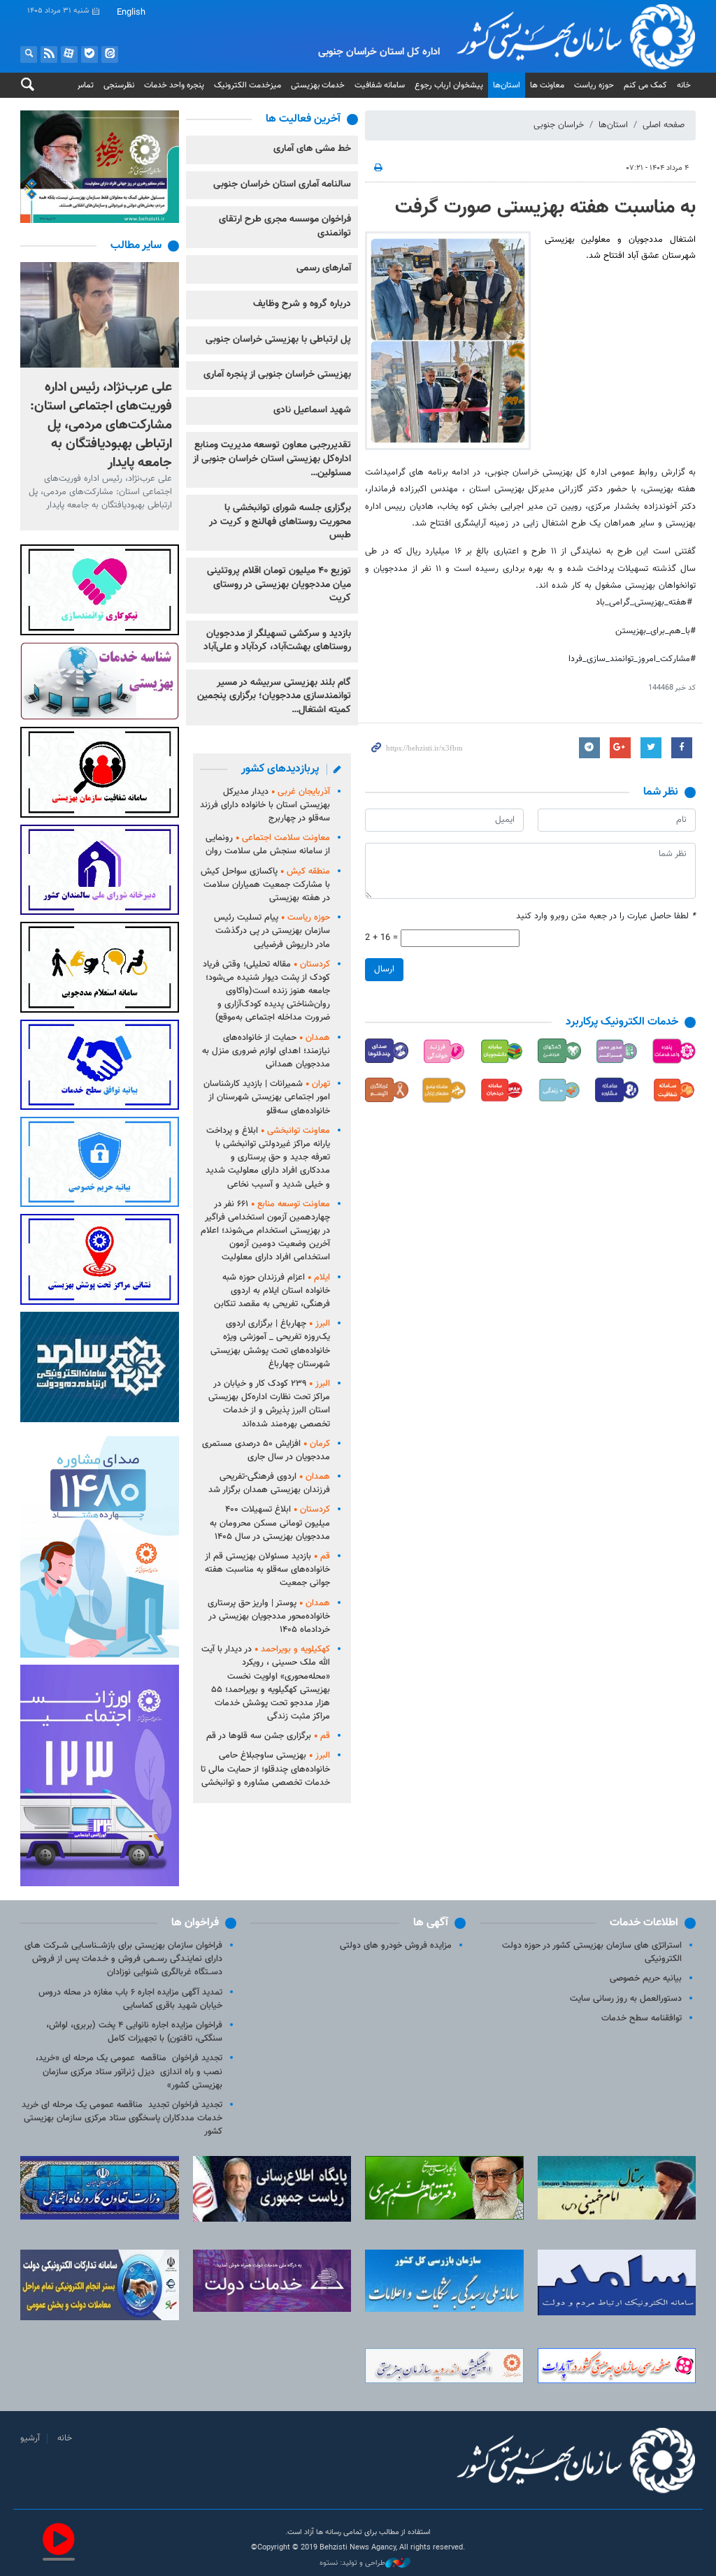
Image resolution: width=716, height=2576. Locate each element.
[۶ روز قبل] (100, 315)
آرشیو (30, 2438)
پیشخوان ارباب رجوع (449, 85)
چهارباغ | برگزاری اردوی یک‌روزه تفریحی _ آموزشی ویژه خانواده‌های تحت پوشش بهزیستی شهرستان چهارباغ (270, 1344)
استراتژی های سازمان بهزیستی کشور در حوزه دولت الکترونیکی (592, 1952)
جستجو (29, 55)
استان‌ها (507, 85)
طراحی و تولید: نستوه (352, 2563)
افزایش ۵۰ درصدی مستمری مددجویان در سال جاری (266, 1450)
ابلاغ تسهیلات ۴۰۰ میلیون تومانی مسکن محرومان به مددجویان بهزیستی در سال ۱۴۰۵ (270, 1523)
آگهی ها (431, 1923)
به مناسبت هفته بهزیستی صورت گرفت (545, 208)
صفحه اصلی (664, 125)
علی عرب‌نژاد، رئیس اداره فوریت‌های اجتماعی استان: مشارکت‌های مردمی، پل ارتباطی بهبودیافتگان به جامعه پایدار (101, 424)
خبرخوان (49, 55)
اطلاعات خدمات (644, 1923)
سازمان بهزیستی (559, 36)
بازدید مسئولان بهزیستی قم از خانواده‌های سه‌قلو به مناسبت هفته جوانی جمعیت (267, 1570)
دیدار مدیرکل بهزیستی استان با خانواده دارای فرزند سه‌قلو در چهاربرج (265, 805)
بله (89, 55)
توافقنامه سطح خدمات (642, 2018)
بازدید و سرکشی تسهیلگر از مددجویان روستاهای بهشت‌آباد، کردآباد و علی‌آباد (277, 641)
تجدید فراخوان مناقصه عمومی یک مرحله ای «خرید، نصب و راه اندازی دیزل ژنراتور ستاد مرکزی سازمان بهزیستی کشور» (129, 2071)
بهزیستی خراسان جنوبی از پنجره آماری (277, 375)
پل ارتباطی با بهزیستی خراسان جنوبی (278, 340)
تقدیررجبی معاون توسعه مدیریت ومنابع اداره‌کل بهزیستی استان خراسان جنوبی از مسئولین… (272, 459)
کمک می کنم (645, 85)
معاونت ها (547, 85)
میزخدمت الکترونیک (248, 85)
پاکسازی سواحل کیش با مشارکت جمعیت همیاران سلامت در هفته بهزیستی (265, 885)
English (131, 13)
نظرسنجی (119, 85)
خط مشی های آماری (312, 149)
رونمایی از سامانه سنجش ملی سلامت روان (268, 845)
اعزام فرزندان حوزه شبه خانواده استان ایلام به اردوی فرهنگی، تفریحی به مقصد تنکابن (272, 1291)
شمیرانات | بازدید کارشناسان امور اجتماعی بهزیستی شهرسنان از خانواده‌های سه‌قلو (267, 1097)
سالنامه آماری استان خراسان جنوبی (282, 184)
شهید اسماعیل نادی (312, 410)
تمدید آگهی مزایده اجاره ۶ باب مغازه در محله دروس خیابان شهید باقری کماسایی (130, 1999)
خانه (684, 85)
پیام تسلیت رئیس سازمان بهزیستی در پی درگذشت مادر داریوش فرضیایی (272, 931)
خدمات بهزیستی (318, 85)
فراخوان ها (195, 1923)
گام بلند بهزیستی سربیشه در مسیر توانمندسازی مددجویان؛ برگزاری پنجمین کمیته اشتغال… (274, 696)
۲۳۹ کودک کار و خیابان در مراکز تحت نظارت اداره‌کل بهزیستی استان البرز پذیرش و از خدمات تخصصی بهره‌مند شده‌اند (269, 1404)
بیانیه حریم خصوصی (646, 1978)
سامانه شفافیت (380, 85)
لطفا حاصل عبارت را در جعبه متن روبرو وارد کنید (606, 917)
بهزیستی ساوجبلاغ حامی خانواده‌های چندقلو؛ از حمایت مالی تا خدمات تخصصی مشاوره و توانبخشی (265, 1769)
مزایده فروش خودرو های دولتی (396, 1946)
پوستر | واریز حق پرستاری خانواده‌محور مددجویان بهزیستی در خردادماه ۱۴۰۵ (269, 1616)
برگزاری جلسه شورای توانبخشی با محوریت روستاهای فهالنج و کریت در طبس (280, 522)
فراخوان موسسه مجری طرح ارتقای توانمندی (285, 226)
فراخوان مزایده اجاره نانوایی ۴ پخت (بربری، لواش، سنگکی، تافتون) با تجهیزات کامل (134, 2032)
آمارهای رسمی (324, 268)
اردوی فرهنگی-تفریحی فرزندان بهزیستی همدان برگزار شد (269, 1483)
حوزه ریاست (594, 85)
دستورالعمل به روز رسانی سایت (626, 1999)
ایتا (110, 55)
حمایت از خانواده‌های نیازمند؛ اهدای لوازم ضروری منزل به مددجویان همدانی (266, 1051)
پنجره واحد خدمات (174, 85)
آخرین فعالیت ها (303, 119)
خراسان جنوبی (559, 125)
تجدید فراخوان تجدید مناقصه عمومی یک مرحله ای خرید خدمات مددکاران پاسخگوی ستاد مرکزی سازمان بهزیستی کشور (122, 2118)
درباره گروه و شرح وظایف (302, 304)
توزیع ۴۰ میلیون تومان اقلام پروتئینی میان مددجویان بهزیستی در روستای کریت (279, 585)
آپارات (69, 55)
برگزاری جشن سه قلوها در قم (268, 1736)
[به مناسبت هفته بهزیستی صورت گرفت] (448, 341)
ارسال (384, 969)
